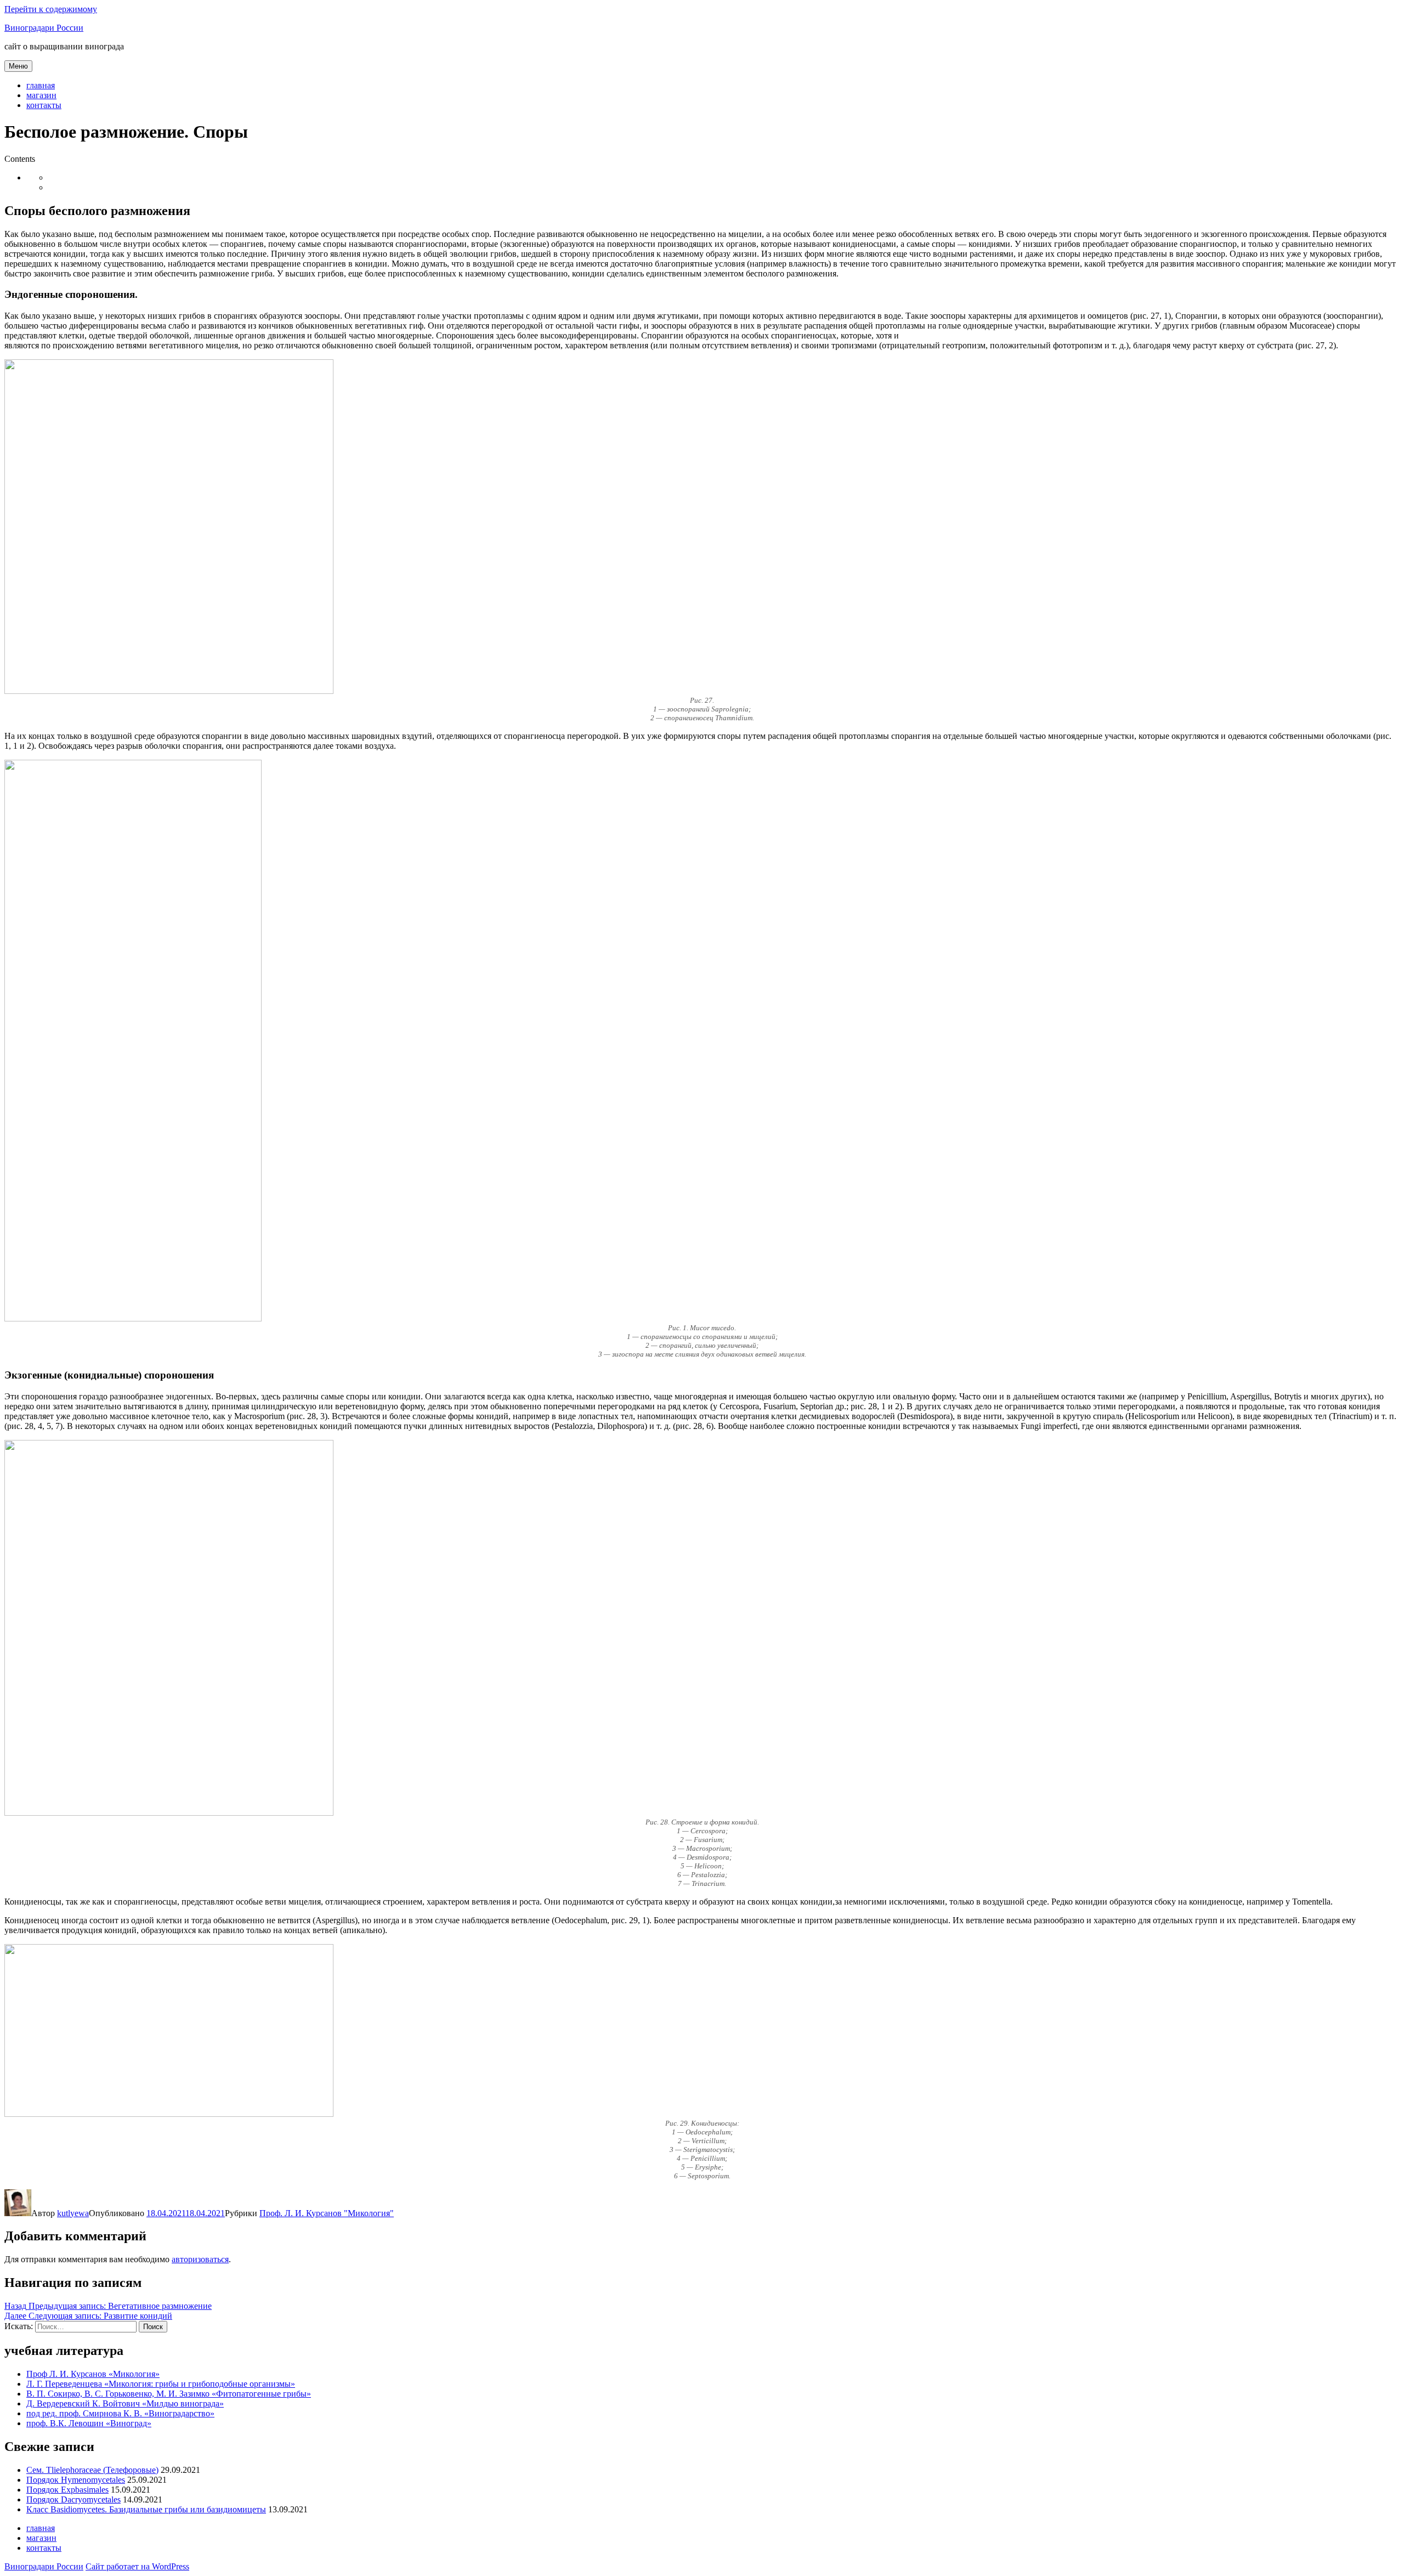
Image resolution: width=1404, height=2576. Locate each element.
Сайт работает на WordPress (137, 2566)
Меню (18, 66)
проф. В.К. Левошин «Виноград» (89, 2423)
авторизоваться (200, 2259)
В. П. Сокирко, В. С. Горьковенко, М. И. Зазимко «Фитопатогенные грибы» (169, 2394)
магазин (41, 95)
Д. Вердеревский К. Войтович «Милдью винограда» (125, 2403)
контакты (44, 105)
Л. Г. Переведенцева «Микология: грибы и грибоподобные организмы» (161, 2384)
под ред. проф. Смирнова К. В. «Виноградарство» (120, 2413)
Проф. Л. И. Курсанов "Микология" (327, 2213)
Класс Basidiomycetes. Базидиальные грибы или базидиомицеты (146, 2509)
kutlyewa (73, 2213)
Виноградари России (44, 28)
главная (41, 85)
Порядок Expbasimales (67, 2490)
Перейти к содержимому (51, 9)
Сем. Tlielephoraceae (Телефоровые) (92, 2470)
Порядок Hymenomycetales (76, 2480)
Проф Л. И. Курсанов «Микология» (93, 2374)
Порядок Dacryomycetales (73, 2499)
